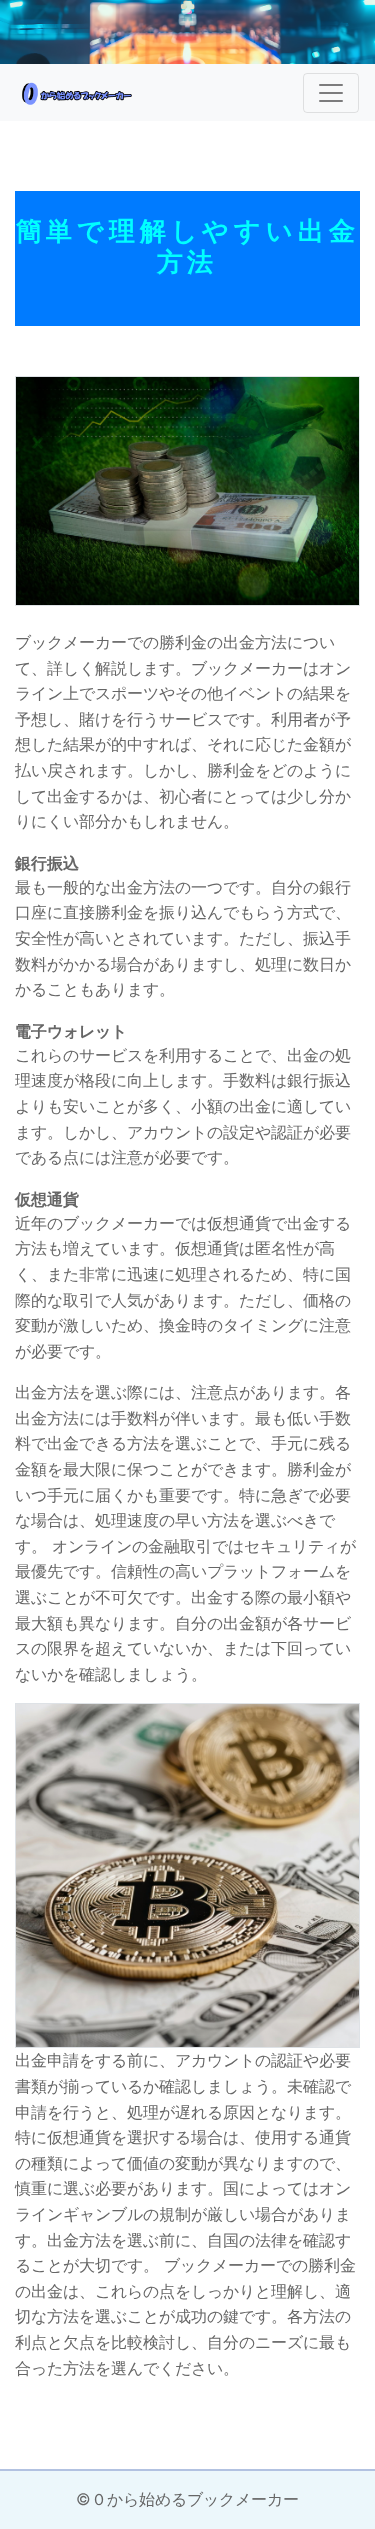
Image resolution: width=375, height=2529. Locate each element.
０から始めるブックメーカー (195, 2499)
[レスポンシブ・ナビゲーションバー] (331, 93)
